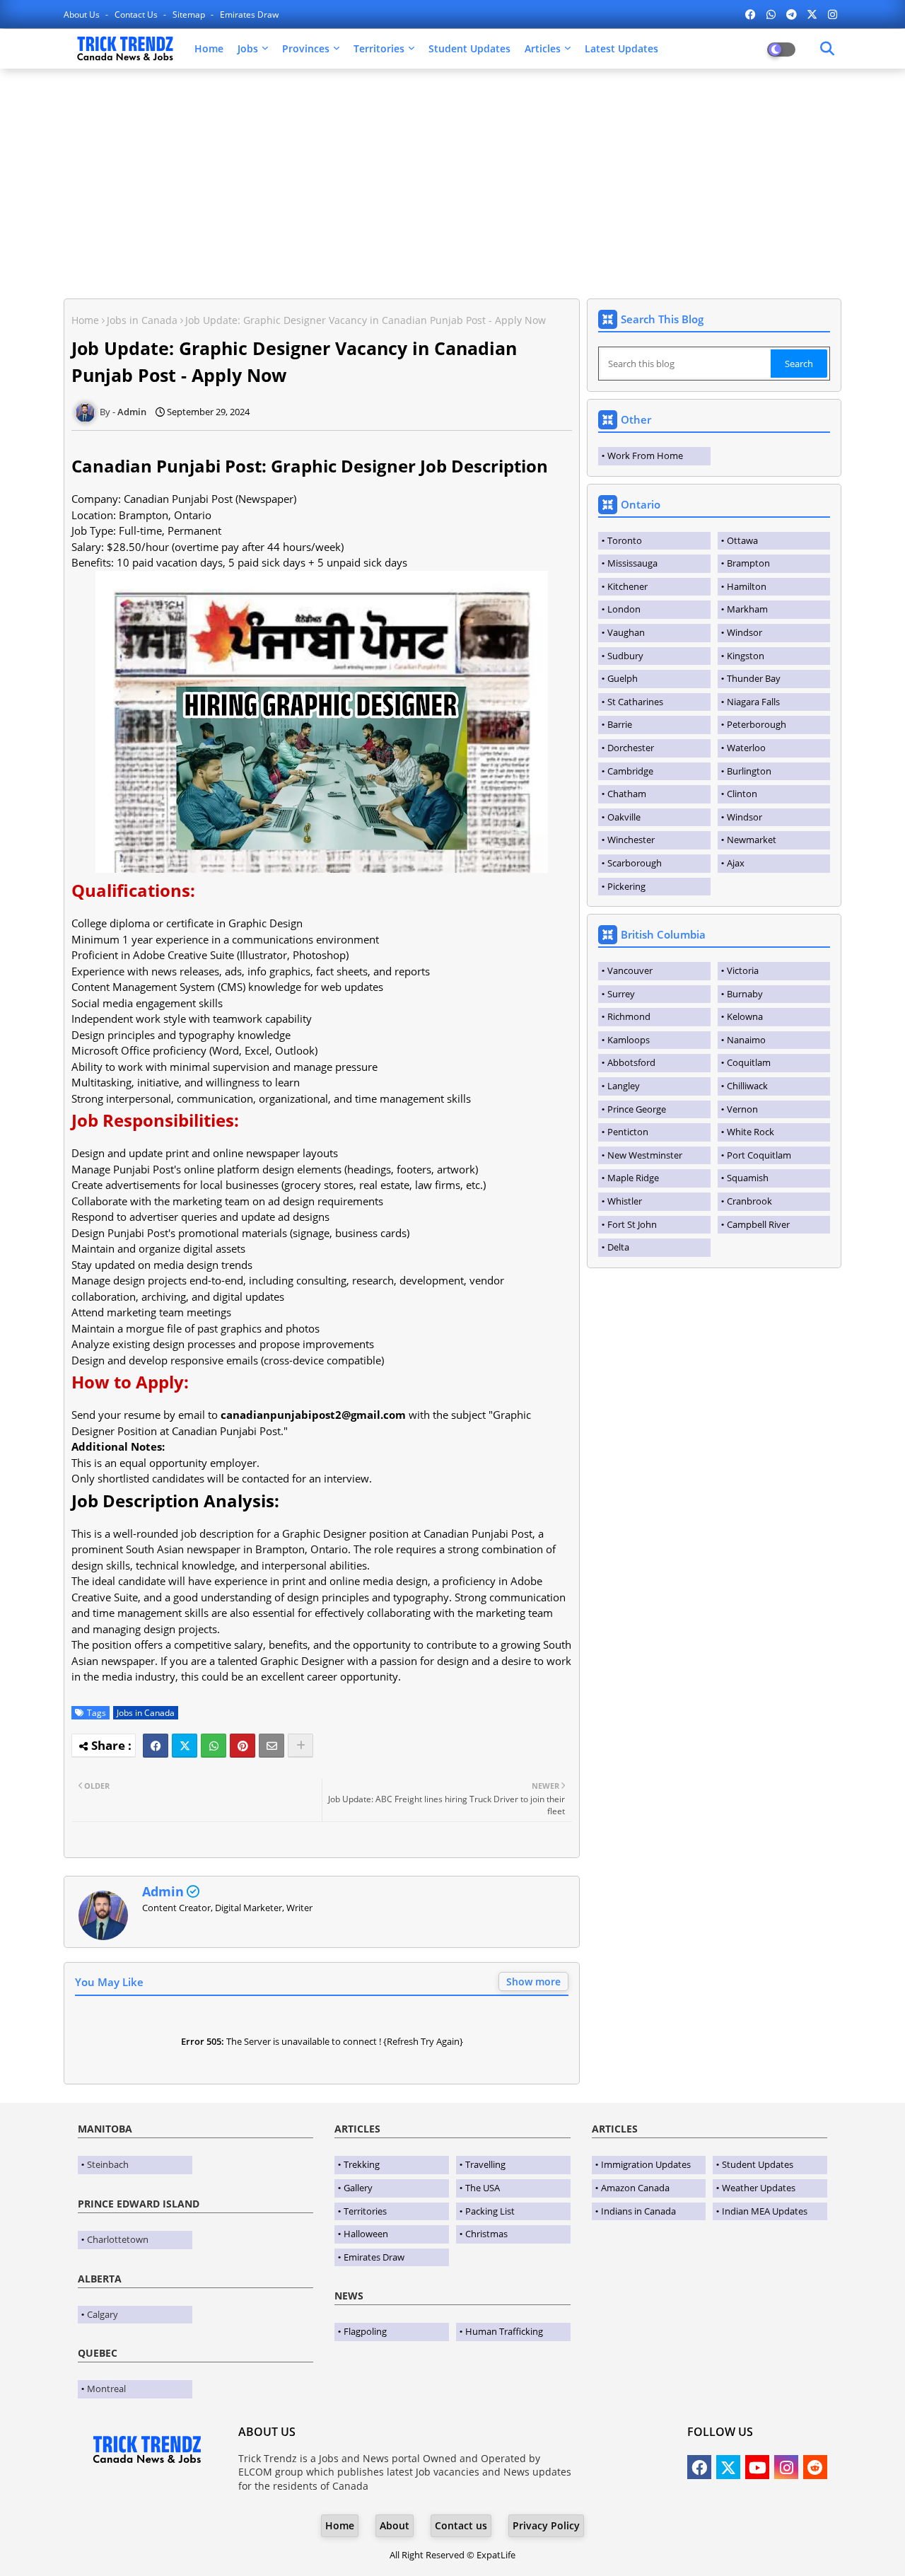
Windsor (745, 632)
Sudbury (625, 656)
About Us (83, 14)
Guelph (623, 678)
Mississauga (632, 563)
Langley (624, 1086)
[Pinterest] (243, 1746)
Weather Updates (759, 2188)
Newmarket (752, 840)
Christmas (486, 2234)
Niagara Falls (753, 702)
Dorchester (631, 748)
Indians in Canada (638, 2211)
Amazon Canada (635, 2188)
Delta (618, 1247)
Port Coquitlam (759, 1155)
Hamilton (747, 586)
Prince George (637, 1109)
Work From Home (645, 456)
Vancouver (630, 970)
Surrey (621, 994)
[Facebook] (156, 1746)
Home (209, 48)
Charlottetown (118, 2239)
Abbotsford (631, 1062)
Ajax (736, 863)
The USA (483, 2188)
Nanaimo (746, 1040)
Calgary (103, 2314)
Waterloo (746, 748)
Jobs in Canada (142, 320)
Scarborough (635, 863)
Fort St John (632, 1224)
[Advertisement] (452, 182)
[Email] (271, 1746)
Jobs (248, 48)
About (395, 2525)
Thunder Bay (754, 678)
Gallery (358, 2188)
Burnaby (745, 994)
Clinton (742, 794)
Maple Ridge (633, 1178)
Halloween (366, 2234)
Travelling (485, 2164)
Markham (747, 609)
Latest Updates (621, 48)
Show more (533, 1982)
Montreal (106, 2389)
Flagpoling (365, 2331)
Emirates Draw (249, 14)
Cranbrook (749, 1201)
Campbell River (758, 1224)
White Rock (751, 1132)
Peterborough (757, 724)
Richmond (629, 1016)
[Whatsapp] (214, 1746)
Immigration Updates (646, 2164)
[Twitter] (185, 1746)
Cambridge (630, 771)
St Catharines (635, 702)
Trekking (362, 2164)
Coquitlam (749, 1062)
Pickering (626, 886)
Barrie (620, 724)
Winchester (631, 840)
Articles (543, 48)
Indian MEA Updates (765, 2211)
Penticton (628, 1132)
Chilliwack (747, 1086)
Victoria (743, 970)
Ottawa (742, 540)
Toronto (625, 540)
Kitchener (627, 586)
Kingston (746, 656)
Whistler (625, 1201)
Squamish (748, 1178)
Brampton (748, 563)
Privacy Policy (546, 2525)
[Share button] (300, 1746)
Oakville (624, 817)
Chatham (627, 794)
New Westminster (645, 1155)
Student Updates (469, 48)
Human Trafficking (504, 2331)
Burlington (749, 771)
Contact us (137, 14)
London (624, 609)
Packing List (490, 2211)
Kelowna (745, 1016)
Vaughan (626, 632)
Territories (379, 48)
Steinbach (108, 2164)
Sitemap (190, 14)
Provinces (306, 48)
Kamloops (629, 1040)
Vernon (742, 1109)
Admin (163, 1891)
